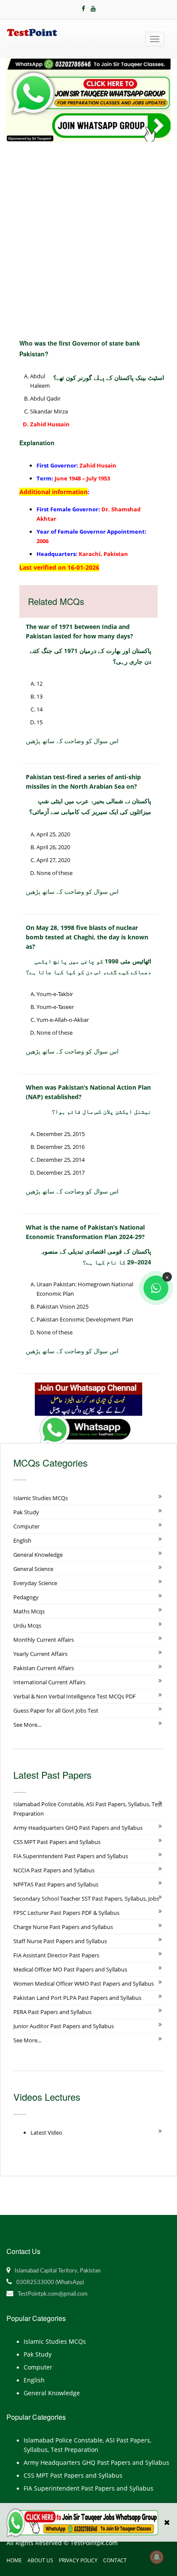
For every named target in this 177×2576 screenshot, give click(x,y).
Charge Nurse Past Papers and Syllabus (63, 1927)
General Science (33, 1569)
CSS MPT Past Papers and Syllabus (57, 1842)
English (22, 1540)
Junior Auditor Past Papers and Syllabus (64, 2026)
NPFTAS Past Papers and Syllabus (56, 1884)
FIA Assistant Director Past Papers (56, 1955)
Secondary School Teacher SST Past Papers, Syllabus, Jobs (86, 1899)
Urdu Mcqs (27, 1625)
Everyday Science (35, 1583)
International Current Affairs (49, 1682)
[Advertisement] (88, 234)
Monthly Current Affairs (44, 1640)
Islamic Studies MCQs (41, 1498)
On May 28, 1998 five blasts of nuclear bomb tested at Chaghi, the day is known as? (87, 937)
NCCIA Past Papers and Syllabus (54, 1870)
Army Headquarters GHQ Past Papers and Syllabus (78, 1828)
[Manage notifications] (157, 2557)
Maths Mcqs (29, 1611)
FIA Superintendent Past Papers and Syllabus (71, 1856)
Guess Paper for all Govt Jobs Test (56, 1710)
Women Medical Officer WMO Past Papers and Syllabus (84, 1984)
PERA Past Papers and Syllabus (52, 2012)
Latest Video (46, 2132)
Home (14, 2560)
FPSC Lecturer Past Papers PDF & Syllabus (66, 1913)
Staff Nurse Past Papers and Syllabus (60, 1941)
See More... (27, 1725)
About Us (40, 2560)
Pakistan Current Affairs (44, 1668)
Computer (26, 1526)
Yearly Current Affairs (40, 1654)
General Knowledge (38, 1555)
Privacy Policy (78, 2560)
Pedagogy (26, 1597)
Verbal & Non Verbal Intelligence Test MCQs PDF (75, 1696)
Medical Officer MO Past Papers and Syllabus (70, 1969)
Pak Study (26, 1512)
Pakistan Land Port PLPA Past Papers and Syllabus (77, 1998)
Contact (115, 2560)
